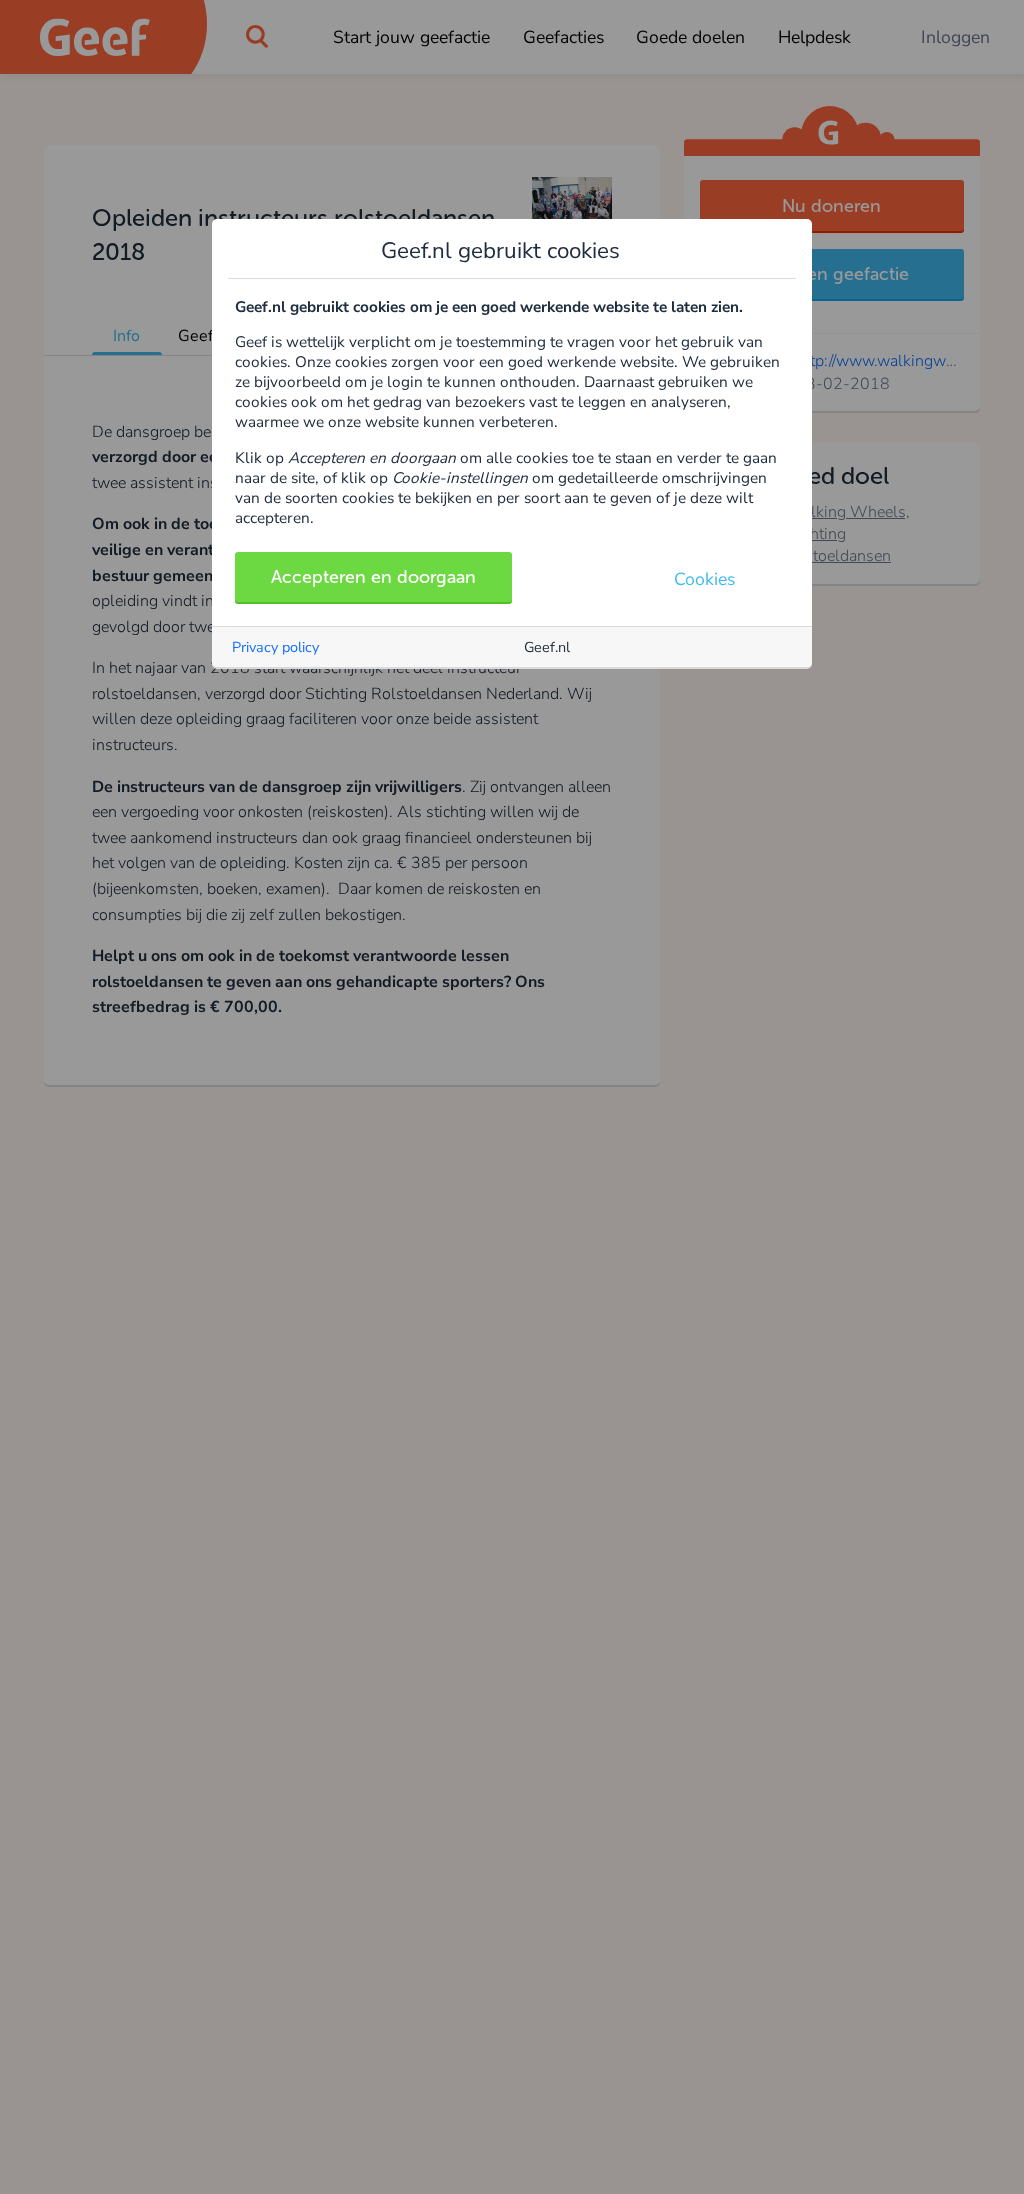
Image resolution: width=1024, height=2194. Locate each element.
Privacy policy (275, 647)
